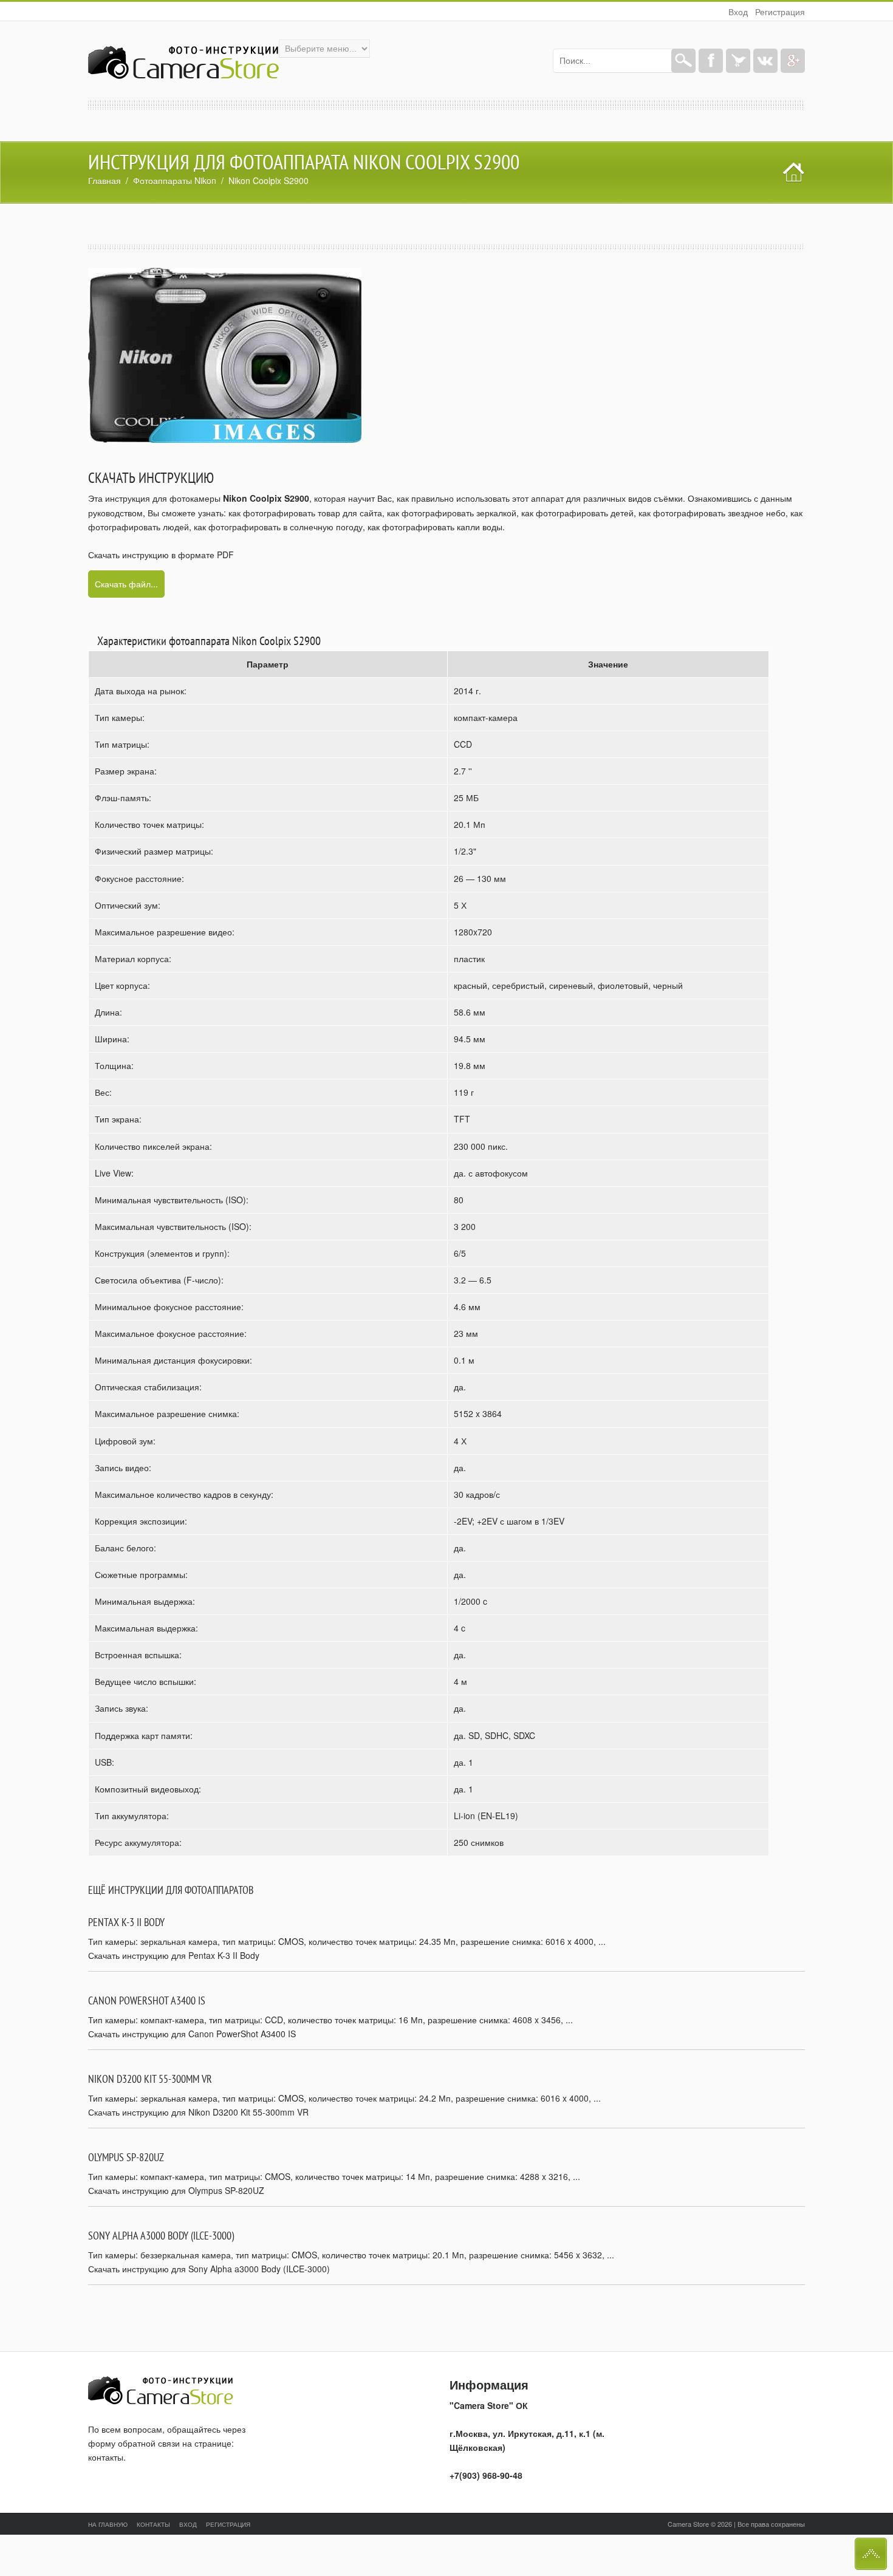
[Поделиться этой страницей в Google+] (793, 61)
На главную (108, 2524)
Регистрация (780, 12)
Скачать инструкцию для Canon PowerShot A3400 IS (192, 2034)
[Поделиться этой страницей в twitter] (738, 61)
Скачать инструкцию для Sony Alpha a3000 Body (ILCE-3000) (209, 2269)
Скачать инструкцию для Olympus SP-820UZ (176, 2190)
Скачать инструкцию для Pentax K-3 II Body (174, 1955)
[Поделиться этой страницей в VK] (765, 61)
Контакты (153, 2524)
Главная (104, 180)
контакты (106, 2457)
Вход (738, 12)
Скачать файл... (126, 584)
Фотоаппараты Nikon (175, 180)
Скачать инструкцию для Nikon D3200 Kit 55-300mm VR (198, 2112)
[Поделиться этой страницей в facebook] (711, 61)
